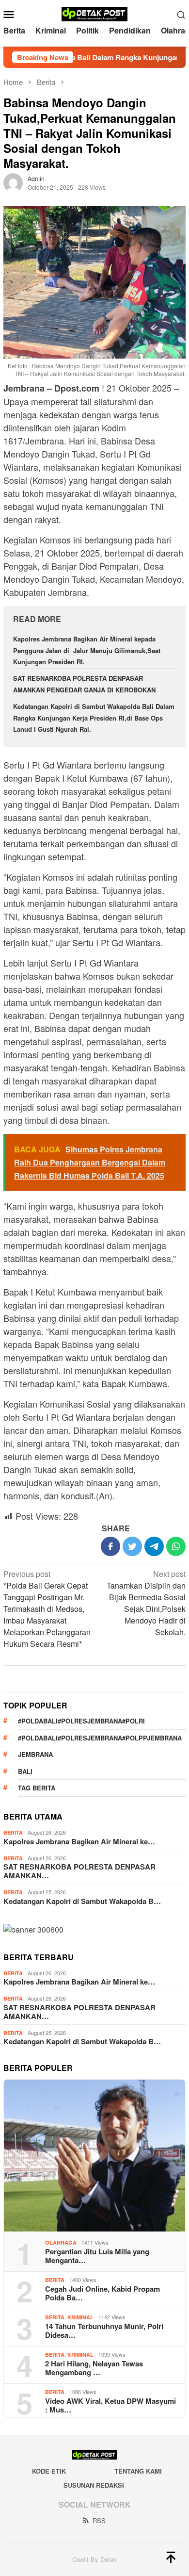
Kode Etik (49, 2471)
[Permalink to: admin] (13, 182)
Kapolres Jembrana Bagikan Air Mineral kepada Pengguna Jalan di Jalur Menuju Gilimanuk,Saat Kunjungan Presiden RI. (87, 650)
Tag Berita (37, 1788)
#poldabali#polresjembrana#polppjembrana (100, 1738)
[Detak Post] (95, 13)
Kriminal (80, 2317)
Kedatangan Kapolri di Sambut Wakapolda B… (82, 1901)
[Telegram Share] (154, 1546)
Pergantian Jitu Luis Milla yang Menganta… (97, 2256)
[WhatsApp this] (176, 1546)
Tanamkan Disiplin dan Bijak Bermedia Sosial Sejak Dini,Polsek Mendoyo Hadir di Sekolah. (146, 1603)
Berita (13, 1832)
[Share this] (110, 1546)
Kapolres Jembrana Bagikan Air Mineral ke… (79, 1841)
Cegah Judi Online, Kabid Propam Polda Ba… (102, 2293)
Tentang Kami (138, 2471)
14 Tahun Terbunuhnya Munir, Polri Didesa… (104, 2330)
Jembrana (35, 1754)
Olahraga (61, 2242)
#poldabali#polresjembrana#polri (81, 1721)
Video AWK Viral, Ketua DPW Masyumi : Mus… (110, 2405)
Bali (25, 1771)
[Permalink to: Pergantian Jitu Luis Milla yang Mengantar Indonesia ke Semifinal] (94, 2156)
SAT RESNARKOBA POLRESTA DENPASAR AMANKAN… (79, 1871)
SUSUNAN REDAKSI (94, 2485)
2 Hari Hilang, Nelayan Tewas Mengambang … (94, 2368)
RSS (99, 2520)
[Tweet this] (132, 1546)
